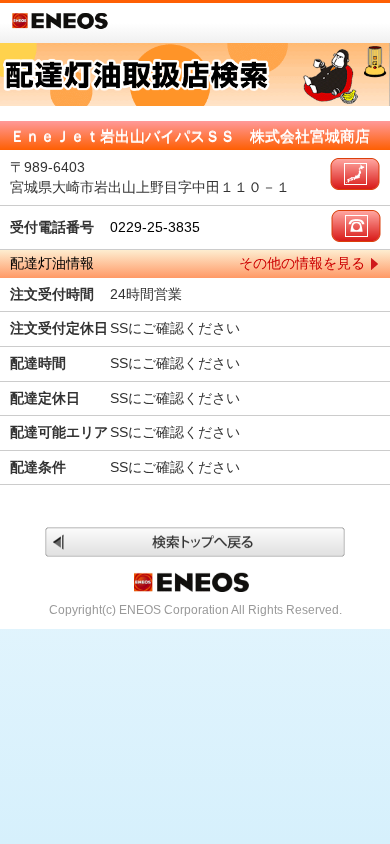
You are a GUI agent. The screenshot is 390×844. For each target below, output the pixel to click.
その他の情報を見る (302, 263)
